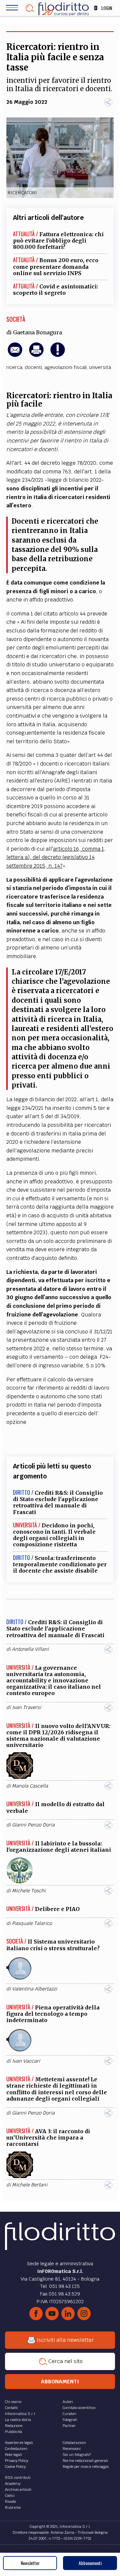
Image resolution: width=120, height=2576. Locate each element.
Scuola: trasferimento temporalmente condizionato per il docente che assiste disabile (60, 1564)
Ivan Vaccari (26, 2061)
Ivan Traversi (26, 1707)
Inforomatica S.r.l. (20, 2414)
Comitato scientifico (79, 2408)
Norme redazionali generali (85, 2461)
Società (16, 319)
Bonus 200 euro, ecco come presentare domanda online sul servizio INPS (56, 266)
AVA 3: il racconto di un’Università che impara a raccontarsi (48, 2138)
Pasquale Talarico (32, 1923)
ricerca (14, 367)
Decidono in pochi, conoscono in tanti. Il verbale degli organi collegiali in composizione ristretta (54, 1535)
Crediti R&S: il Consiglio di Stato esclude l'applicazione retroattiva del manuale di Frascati (58, 1502)
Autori (68, 2402)
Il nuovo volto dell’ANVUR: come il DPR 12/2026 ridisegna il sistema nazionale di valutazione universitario (58, 1736)
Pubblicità (13, 2432)
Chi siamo (13, 2402)
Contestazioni (16, 2449)
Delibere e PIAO (57, 1909)
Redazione (14, 2426)
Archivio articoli (18, 2490)
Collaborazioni (74, 2443)
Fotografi (70, 2420)
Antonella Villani (30, 1649)
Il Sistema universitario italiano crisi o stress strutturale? (53, 1945)
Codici (10, 2495)
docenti (33, 367)
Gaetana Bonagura (37, 332)
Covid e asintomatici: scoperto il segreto (55, 290)
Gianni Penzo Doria (33, 1825)
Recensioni (72, 2449)
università (100, 367)
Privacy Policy (16, 2461)
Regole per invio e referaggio (86, 2467)
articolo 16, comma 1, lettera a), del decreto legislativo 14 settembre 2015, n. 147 (56, 857)
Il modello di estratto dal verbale (55, 1807)
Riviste (10, 2501)
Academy (13, 2484)
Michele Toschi (29, 1891)
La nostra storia (18, 2420)
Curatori (69, 2414)
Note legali (13, 2455)
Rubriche (13, 2507)
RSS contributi (18, 2478)
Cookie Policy (15, 2467)
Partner (69, 2426)
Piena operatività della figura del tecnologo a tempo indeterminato (53, 2014)
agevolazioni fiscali (65, 367)
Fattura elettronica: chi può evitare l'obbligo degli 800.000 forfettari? (58, 241)
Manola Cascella (30, 1786)
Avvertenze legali (19, 2443)
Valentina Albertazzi (34, 1989)
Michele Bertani (30, 2185)
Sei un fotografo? (77, 2455)
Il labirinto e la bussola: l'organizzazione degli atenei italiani (59, 1847)
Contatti (11, 2408)
